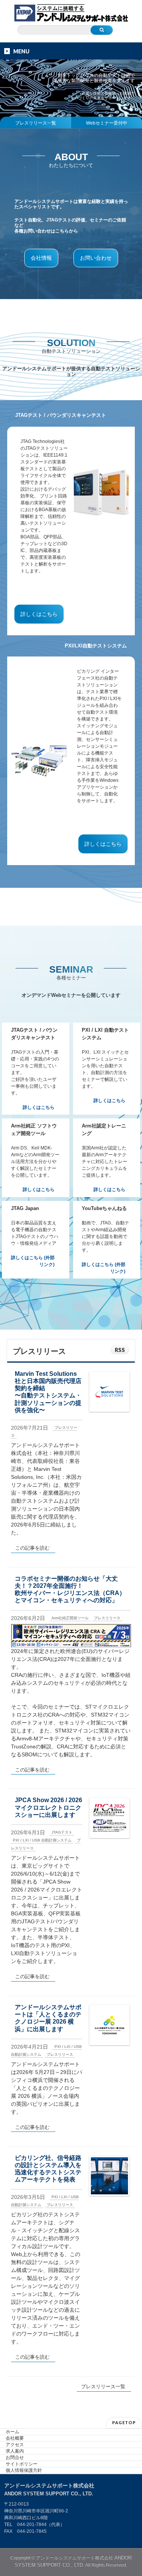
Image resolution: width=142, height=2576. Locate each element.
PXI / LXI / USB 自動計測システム (42, 1840)
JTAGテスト (62, 1832)
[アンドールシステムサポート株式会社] (71, 14)
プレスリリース (107, 1618)
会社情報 (41, 258)
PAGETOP (124, 2422)
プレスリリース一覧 (36, 123)
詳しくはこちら (39, 614)
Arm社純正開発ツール (70, 1618)
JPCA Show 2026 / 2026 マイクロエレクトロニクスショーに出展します (48, 1807)
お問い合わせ (96, 258)
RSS (120, 1350)
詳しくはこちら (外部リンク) (33, 1261)
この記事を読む (32, 1548)
